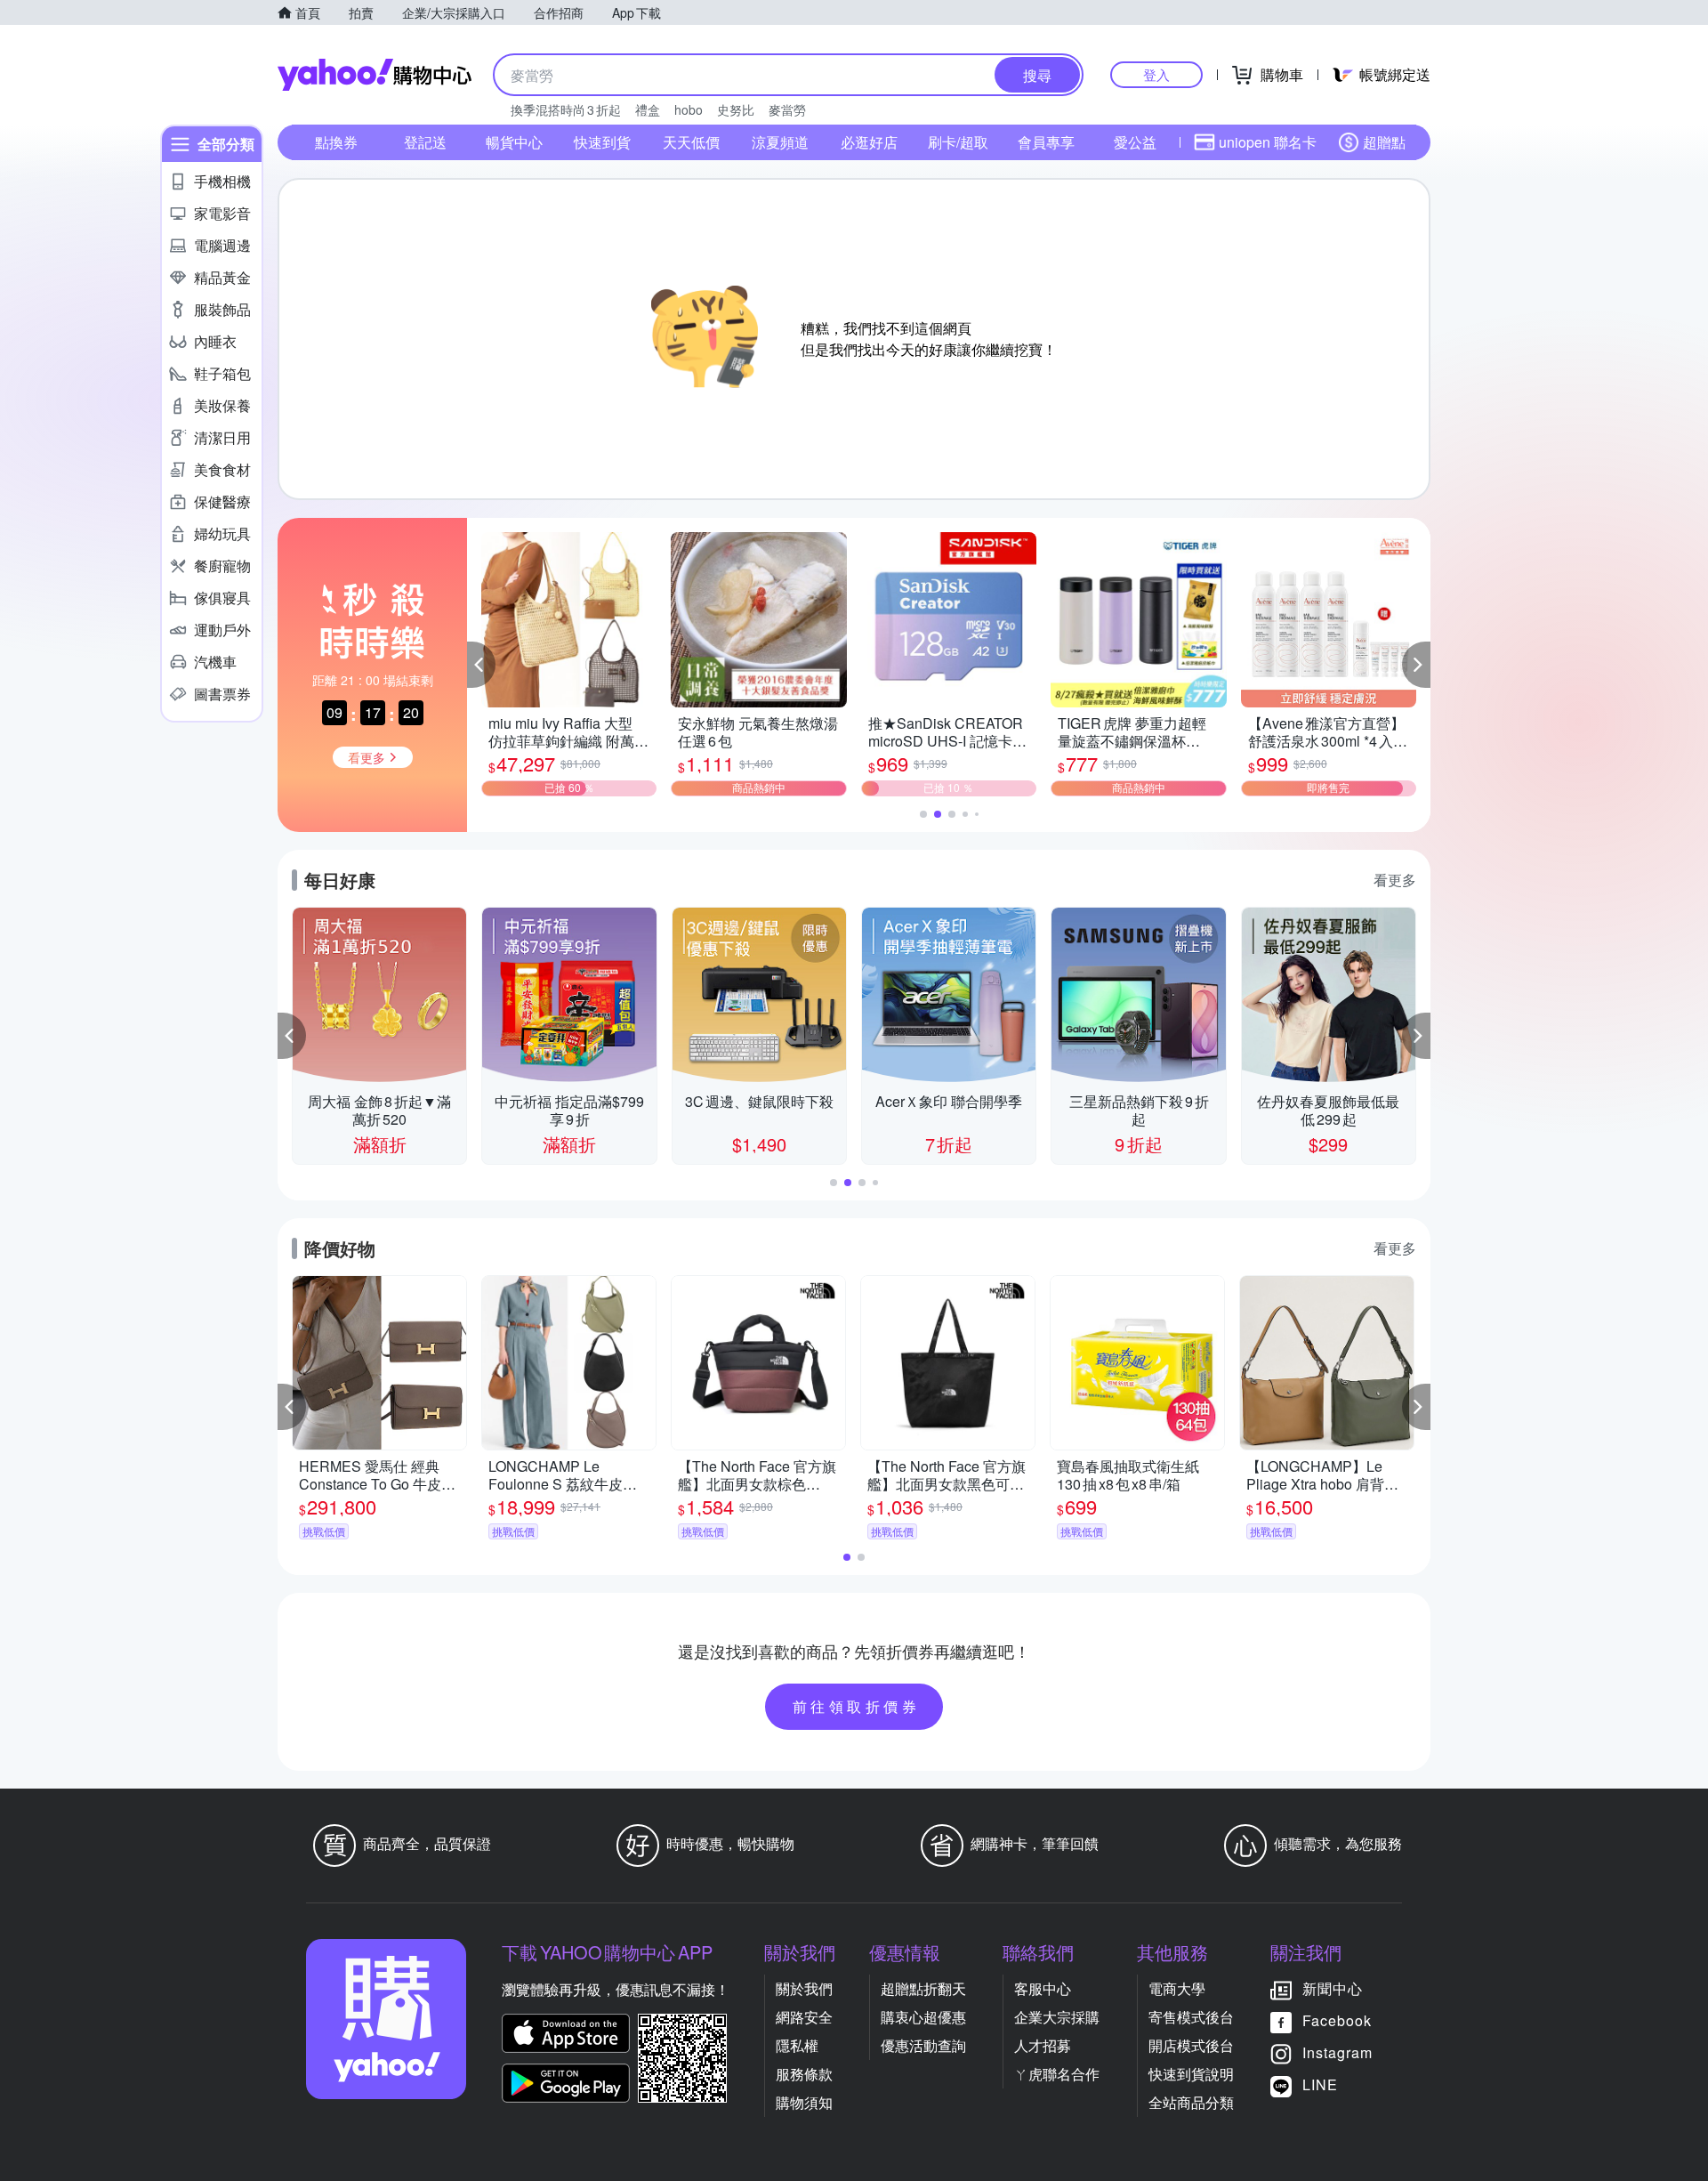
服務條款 (804, 2074)
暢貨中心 (514, 142)
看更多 (1395, 880)
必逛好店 (869, 142)
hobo (689, 109)
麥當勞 (787, 109)
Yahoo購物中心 (375, 75)
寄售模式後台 (1191, 2017)
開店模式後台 (1191, 2045)
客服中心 (1043, 1988)
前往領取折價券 (857, 1706)
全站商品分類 (1191, 2102)
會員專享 (1046, 142)
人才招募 (1043, 2045)
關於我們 (804, 1988)
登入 (1156, 74)
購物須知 (804, 2102)
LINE (1320, 2084)
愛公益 (1135, 142)
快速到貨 (602, 142)
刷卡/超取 (958, 142)
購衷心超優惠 (923, 2017)
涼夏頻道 (780, 142)
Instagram (1337, 2052)
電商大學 (1177, 1988)
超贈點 (1384, 142)
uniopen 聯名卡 (1268, 142)
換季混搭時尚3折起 (566, 109)
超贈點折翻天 (923, 1988)
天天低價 (691, 142)
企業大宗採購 (1057, 2017)
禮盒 (648, 109)
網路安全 (804, 2017)
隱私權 (797, 2045)
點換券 (336, 142)
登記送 (425, 142)
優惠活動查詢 (923, 2045)
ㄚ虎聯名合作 (1057, 2074)
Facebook (1337, 2020)
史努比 (736, 109)
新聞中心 (1333, 1988)
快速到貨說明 (1191, 2074)
